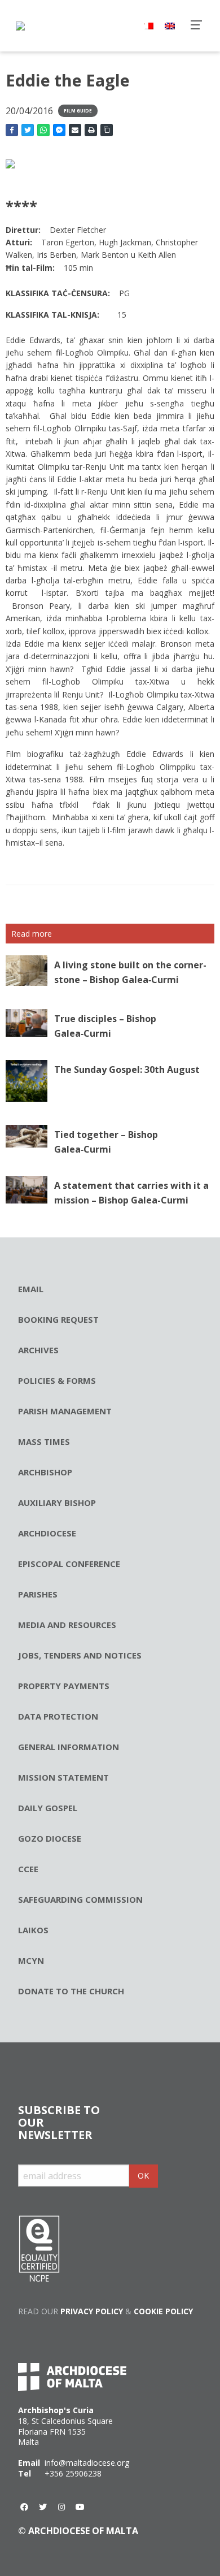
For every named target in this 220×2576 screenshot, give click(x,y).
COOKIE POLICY (163, 2311)
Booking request (58, 1319)
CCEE (28, 1869)
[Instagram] (61, 2507)
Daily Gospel (48, 1808)
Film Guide (78, 111)
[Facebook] (24, 2507)
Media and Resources (67, 1625)
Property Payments (64, 1686)
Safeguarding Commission (80, 1899)
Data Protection (58, 1716)
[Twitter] (43, 2507)
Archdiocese (47, 1533)
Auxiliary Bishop (57, 1503)
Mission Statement (63, 1777)
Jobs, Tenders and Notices (80, 1655)
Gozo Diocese (50, 1838)
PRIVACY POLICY (92, 2311)
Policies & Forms (57, 1380)
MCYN (31, 1960)
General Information (69, 1747)
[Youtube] (80, 2507)
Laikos (33, 1930)
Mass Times (44, 1441)
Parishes (38, 1594)
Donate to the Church (71, 1991)
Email (31, 1289)
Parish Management (65, 1411)
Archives (38, 1350)
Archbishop (45, 1472)
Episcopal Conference (69, 1564)
